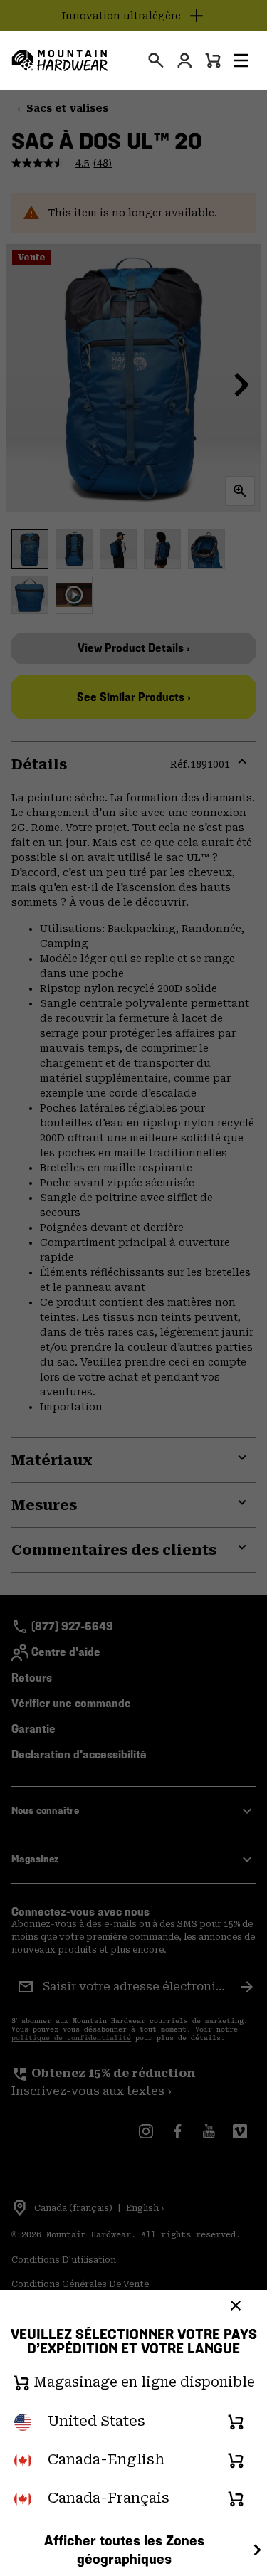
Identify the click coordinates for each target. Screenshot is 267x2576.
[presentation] (156, 60)
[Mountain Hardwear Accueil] (60, 60)
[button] (241, 60)
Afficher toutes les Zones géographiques (124, 2550)
